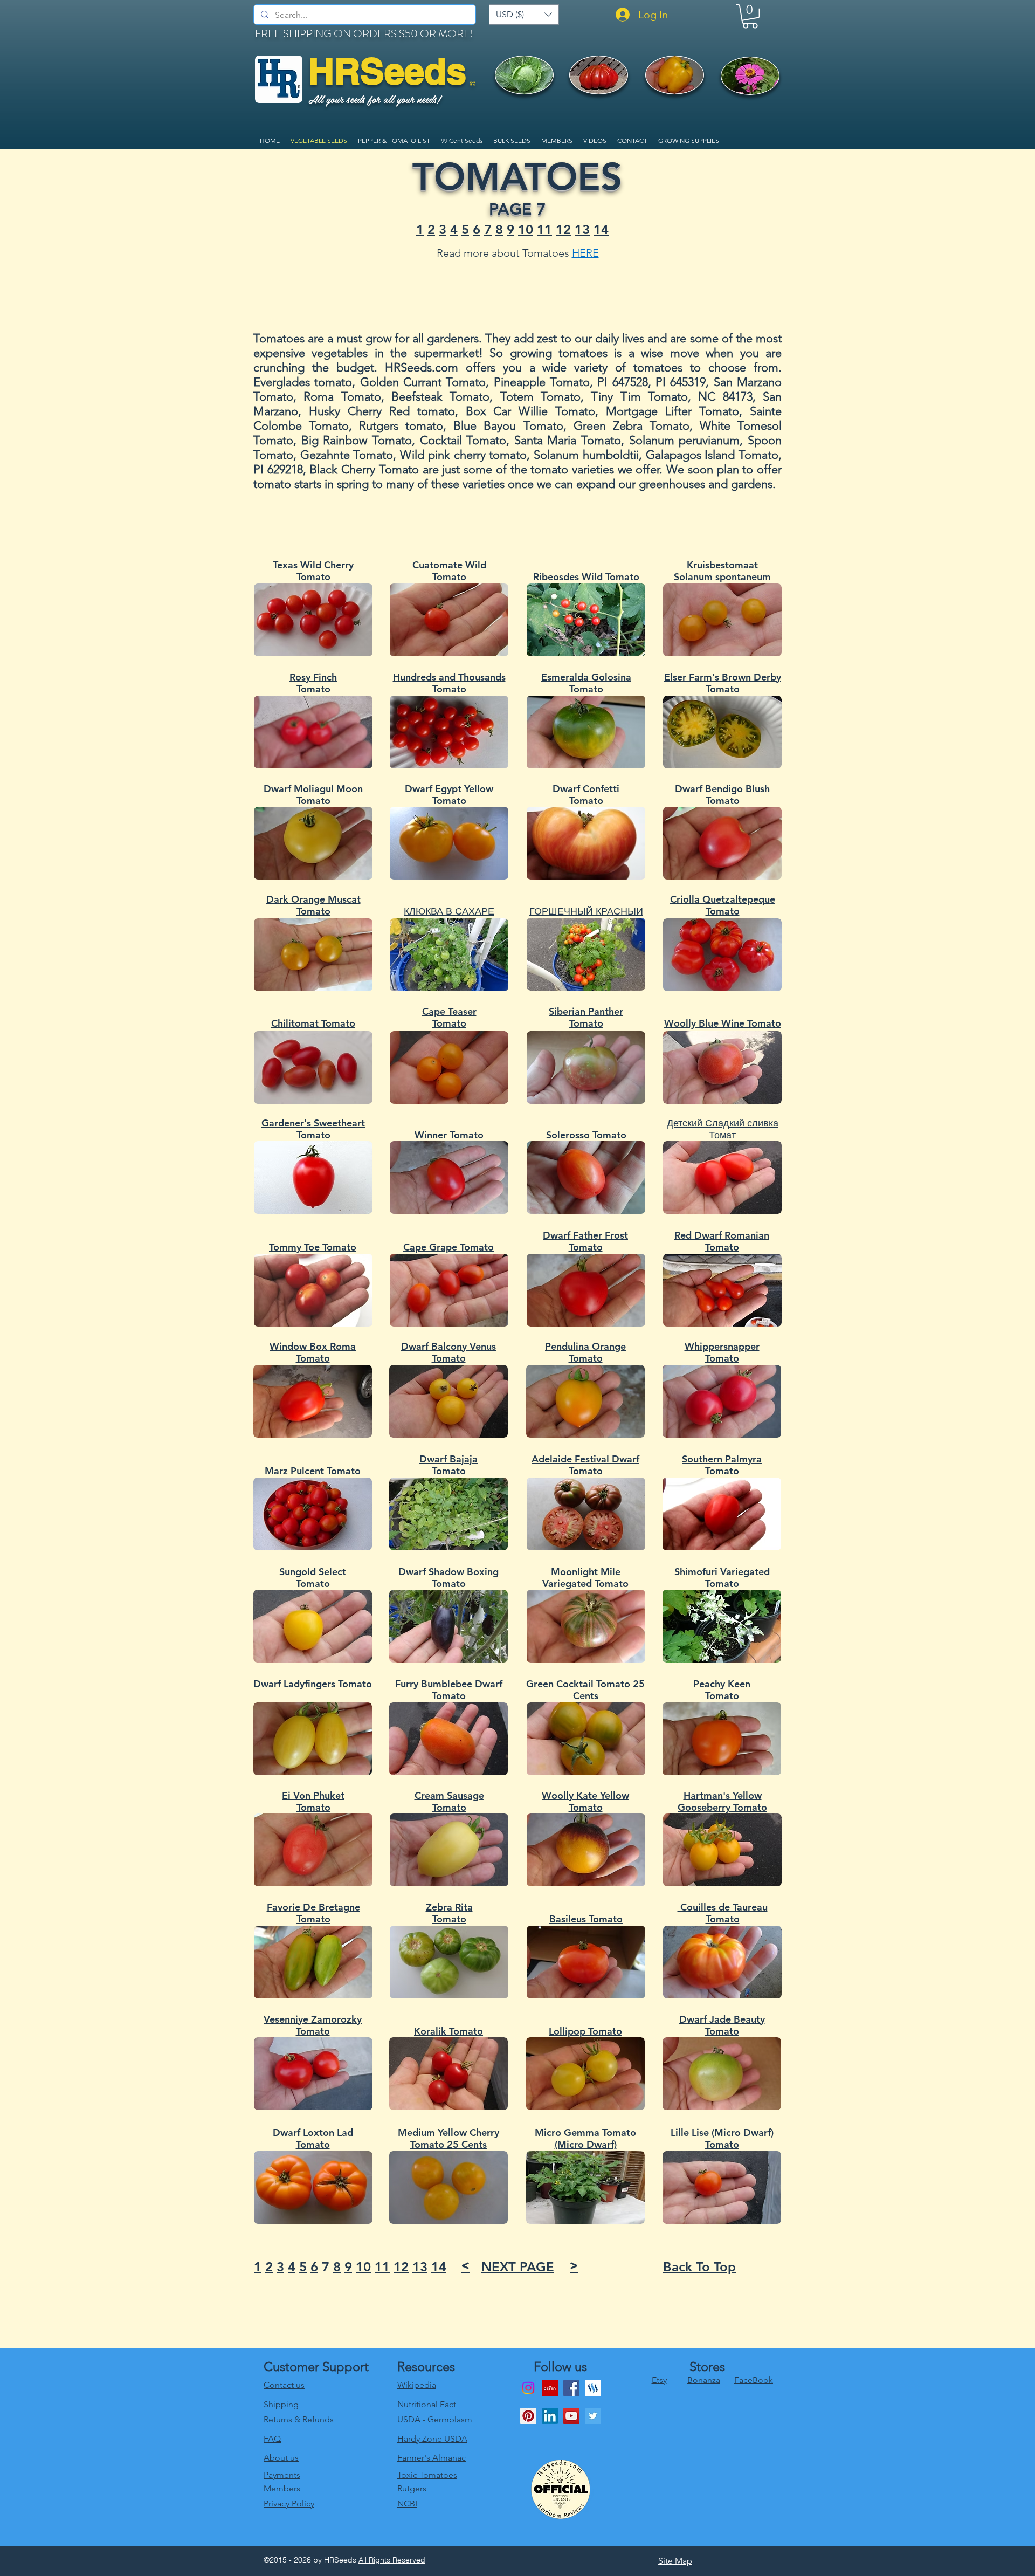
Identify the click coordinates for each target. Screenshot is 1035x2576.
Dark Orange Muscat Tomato (313, 905)
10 (526, 229)
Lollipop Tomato (585, 2031)
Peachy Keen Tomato (722, 1690)
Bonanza (704, 2380)
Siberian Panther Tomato (586, 1018)
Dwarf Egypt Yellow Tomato (449, 795)
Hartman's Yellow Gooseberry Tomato (722, 1802)
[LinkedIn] (550, 2416)
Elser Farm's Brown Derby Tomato (723, 683)
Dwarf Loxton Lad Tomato (313, 2139)
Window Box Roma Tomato (313, 1352)
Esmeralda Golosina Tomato (586, 683)
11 (544, 229)
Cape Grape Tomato (448, 1247)
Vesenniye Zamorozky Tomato (313, 2025)
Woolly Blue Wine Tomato (723, 1023)
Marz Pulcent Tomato (313, 1471)
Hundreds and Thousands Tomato (449, 683)
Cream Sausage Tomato (449, 1802)
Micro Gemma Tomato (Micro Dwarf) (585, 2139)
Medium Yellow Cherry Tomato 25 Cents (448, 2139)
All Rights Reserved (392, 2560)
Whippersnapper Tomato (722, 1352)
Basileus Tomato (586, 1919)
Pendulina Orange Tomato (585, 1352)
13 (582, 229)
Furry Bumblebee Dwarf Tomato (449, 1690)
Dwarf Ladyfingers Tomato (313, 1684)
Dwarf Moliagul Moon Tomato (313, 795)
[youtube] (571, 2416)
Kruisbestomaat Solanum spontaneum (722, 571)
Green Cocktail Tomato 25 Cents (585, 1690)
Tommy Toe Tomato (313, 1247)
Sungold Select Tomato (313, 1578)
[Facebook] (571, 2388)
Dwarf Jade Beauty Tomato (722, 2025)
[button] (524, 15)
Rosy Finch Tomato (313, 683)
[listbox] (524, 15)
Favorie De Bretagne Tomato (313, 1913)
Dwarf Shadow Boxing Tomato (448, 1578)
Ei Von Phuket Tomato (313, 1802)
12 (563, 229)
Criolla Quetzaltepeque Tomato (723, 905)
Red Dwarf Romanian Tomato (722, 1241)
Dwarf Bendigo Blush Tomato (722, 795)
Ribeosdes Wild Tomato (586, 577)
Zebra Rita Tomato (449, 1913)
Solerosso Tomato (586, 1135)
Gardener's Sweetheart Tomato (313, 1129)
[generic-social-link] (593, 2388)
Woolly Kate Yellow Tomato (585, 1802)
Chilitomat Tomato (313, 1023)
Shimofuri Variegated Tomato (722, 1578)
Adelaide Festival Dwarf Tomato (585, 1465)
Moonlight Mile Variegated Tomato (585, 1578)
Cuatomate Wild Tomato (449, 571)
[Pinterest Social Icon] (528, 2416)
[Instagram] (528, 2388)
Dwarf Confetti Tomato (586, 795)
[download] (550, 2388)
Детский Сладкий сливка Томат (723, 1129)
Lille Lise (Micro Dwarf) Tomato (722, 2139)
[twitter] (593, 2416)
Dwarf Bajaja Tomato (448, 1465)
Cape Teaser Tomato (449, 1018)
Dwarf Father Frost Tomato (585, 1241)
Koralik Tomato (448, 2031)
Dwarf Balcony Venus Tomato (448, 1352)
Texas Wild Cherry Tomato (313, 571)
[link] (750, 16)
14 (601, 229)
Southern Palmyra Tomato (722, 1465)
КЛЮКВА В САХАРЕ (449, 911)
